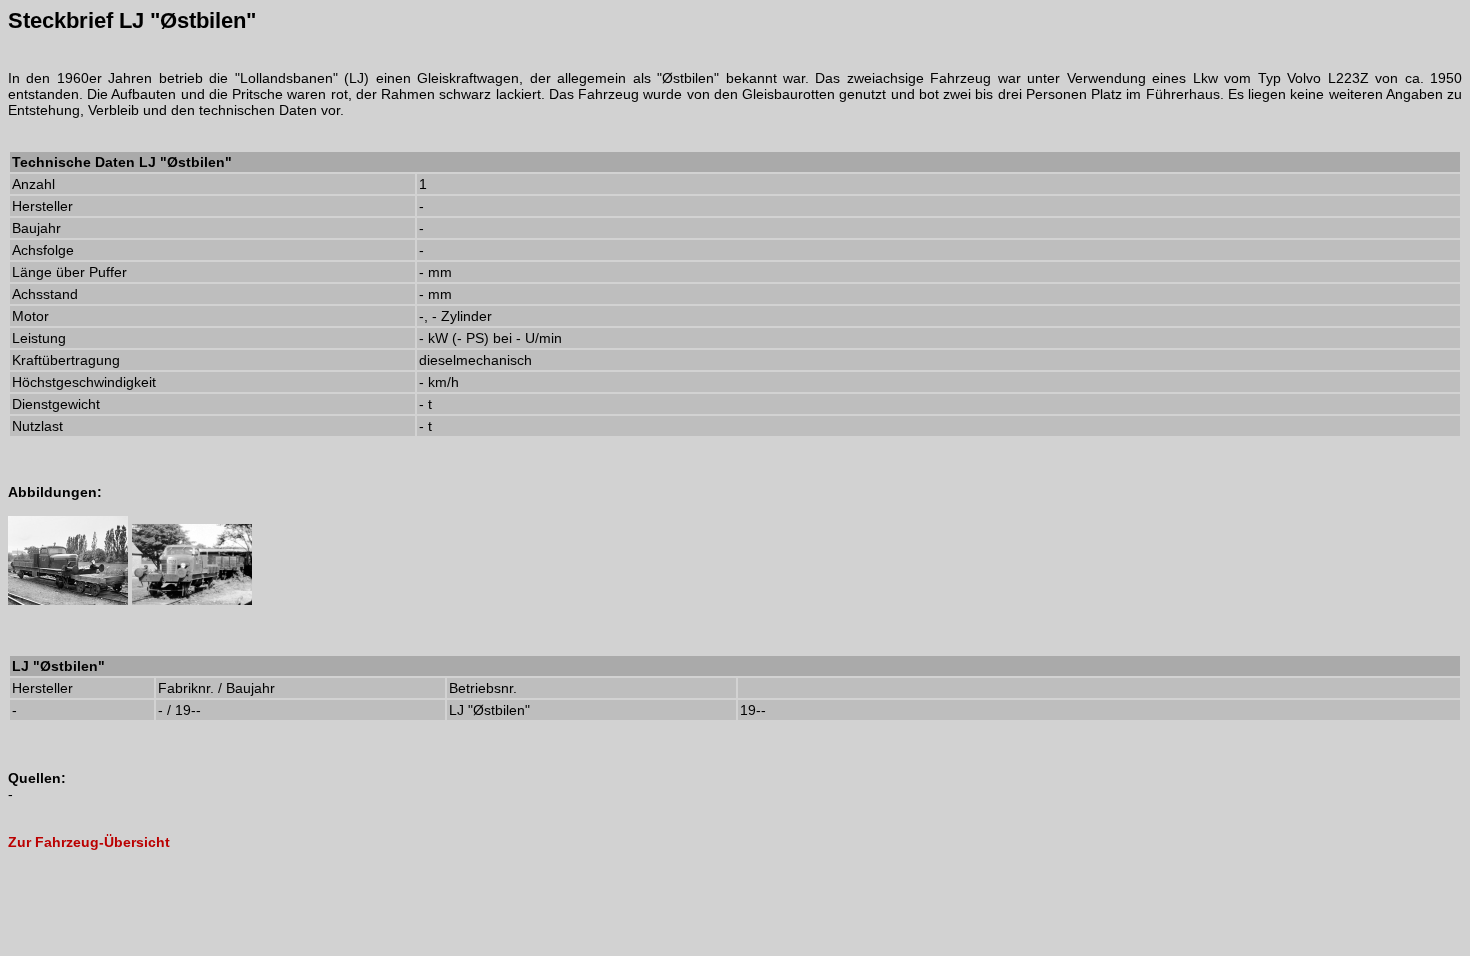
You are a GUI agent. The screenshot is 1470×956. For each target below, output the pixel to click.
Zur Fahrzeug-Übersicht (89, 842)
